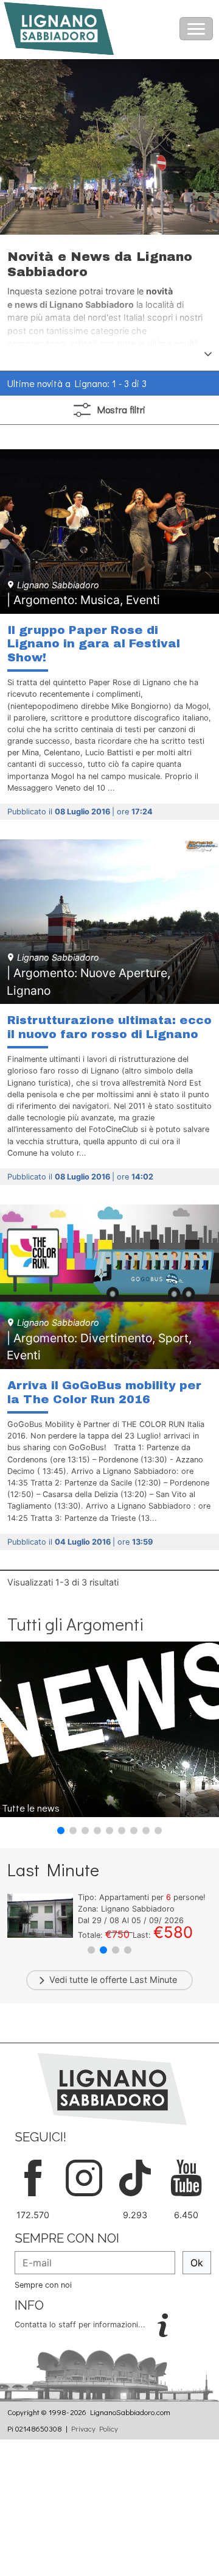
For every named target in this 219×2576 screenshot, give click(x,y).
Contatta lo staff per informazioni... (81, 2325)
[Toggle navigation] (196, 29)
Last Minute (153, 1980)
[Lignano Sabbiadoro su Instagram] (84, 2176)
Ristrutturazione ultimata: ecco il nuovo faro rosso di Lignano (109, 1027)
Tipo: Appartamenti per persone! (142, 1897)
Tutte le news (31, 1808)
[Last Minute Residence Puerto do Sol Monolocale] (40, 1915)
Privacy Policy (95, 2428)
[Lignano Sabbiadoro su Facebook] (33, 2176)
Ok (197, 2263)
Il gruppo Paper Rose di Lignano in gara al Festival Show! (94, 644)
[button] (61, 1831)
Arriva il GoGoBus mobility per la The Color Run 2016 (104, 1392)
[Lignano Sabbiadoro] (112, 2088)
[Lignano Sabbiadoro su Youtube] (186, 2176)
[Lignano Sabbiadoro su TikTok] (135, 2176)
